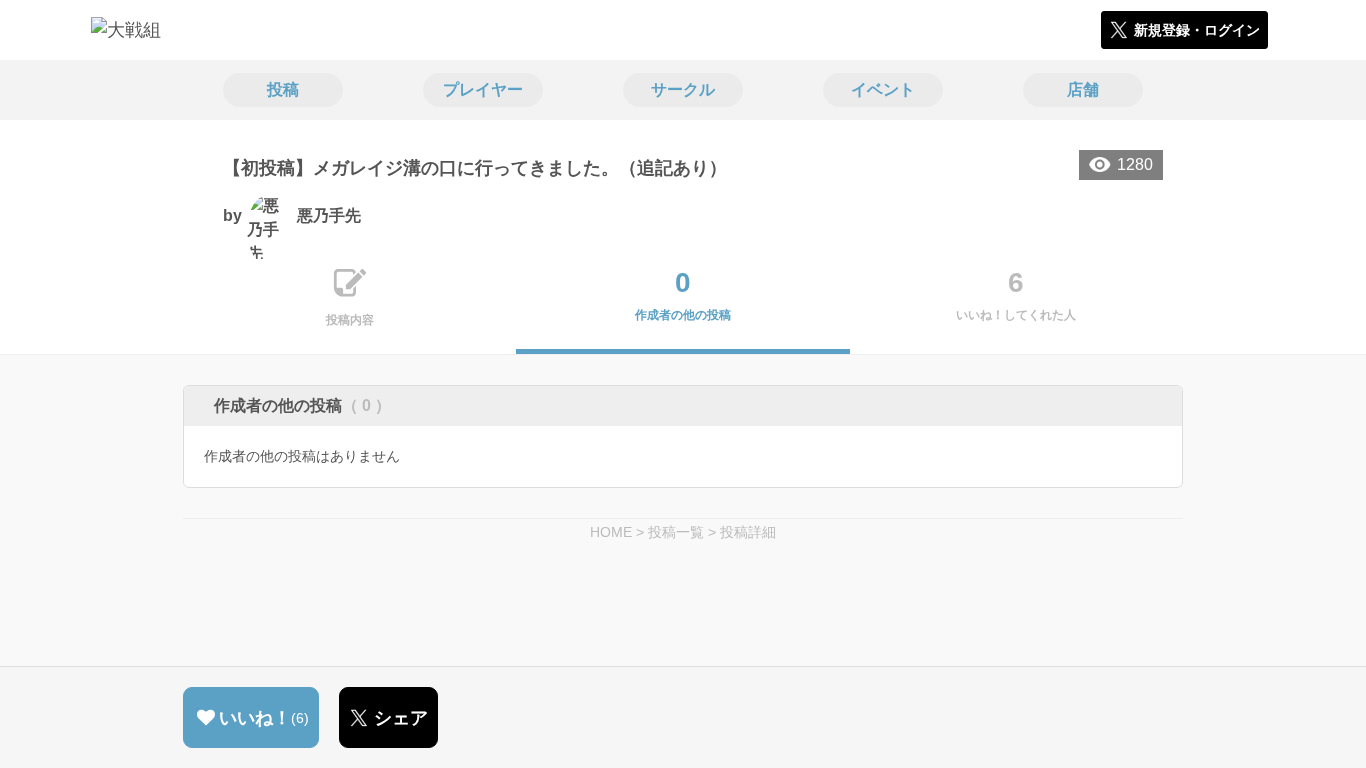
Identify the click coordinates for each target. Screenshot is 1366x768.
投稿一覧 (676, 532)
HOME (611, 532)
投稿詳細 (748, 532)
